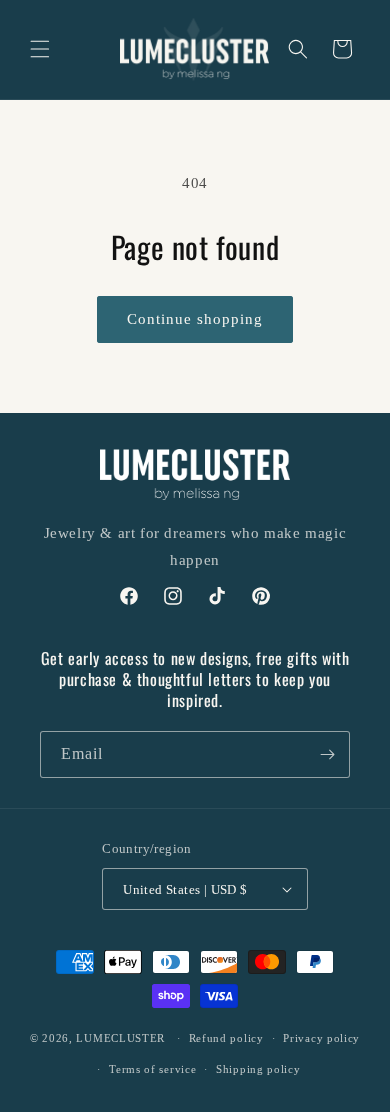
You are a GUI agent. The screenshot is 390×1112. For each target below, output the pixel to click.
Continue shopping (195, 319)
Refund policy (226, 1038)
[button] (40, 49)
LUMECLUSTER (120, 1038)
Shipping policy (258, 1069)
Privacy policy (321, 1038)
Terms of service (152, 1069)
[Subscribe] (327, 754)
